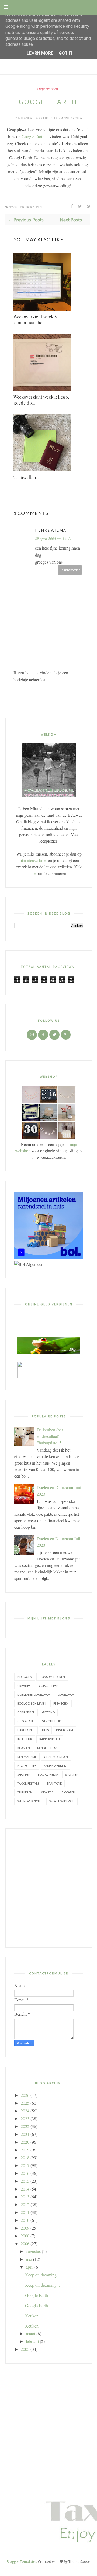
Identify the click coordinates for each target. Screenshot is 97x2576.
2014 (25, 2189)
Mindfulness (47, 1748)
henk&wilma (51, 530)
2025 (25, 2103)
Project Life (27, 1766)
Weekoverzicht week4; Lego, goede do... (41, 400)
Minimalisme (27, 1757)
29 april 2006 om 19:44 (53, 538)
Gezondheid (51, 1721)
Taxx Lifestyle (28, 1783)
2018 (25, 2158)
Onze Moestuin (56, 1757)
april (30, 2267)
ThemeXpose (79, 2561)
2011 (25, 2212)
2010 (25, 2220)
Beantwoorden (70, 570)
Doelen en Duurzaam (34, 1694)
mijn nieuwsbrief (33, 860)
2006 (25, 2243)
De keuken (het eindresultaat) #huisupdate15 (50, 1436)
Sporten (72, 1774)
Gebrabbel (26, 1712)
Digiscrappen (48, 89)
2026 (25, 2095)
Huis (45, 1730)
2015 (25, 2181)
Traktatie (54, 1783)
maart (31, 2333)
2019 (25, 2150)
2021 (25, 2134)
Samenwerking (56, 1766)
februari (32, 2341)
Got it (66, 53)
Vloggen (68, 1792)
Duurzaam (66, 1694)
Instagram (65, 1730)
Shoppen (24, 1774)
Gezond (48, 1712)
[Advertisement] (48, 1888)
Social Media (48, 1774)
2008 (25, 2236)
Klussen (24, 1748)
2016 (25, 2173)
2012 (25, 2204)
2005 (25, 2349)
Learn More (40, 53)
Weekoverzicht (30, 1801)
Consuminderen (52, 1677)
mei (29, 2259)
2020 (25, 2142)
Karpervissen (50, 1739)
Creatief (24, 1686)
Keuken (32, 2316)
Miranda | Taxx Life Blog (39, 118)
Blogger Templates (22, 2561)
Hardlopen (26, 1730)
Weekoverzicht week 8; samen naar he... (36, 320)
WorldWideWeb (62, 1801)
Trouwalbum (26, 477)
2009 (25, 2228)
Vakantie (46, 1792)
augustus (33, 2251)
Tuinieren (25, 1792)
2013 (25, 2197)
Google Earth (33, 136)
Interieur (25, 1739)
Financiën (61, 1703)
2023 (25, 2118)
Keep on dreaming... (42, 2275)
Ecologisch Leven (32, 1703)
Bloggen (25, 1677)
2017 (25, 2165)
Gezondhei (26, 1721)
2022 (25, 2126)
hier (34, 873)
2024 (25, 2111)
